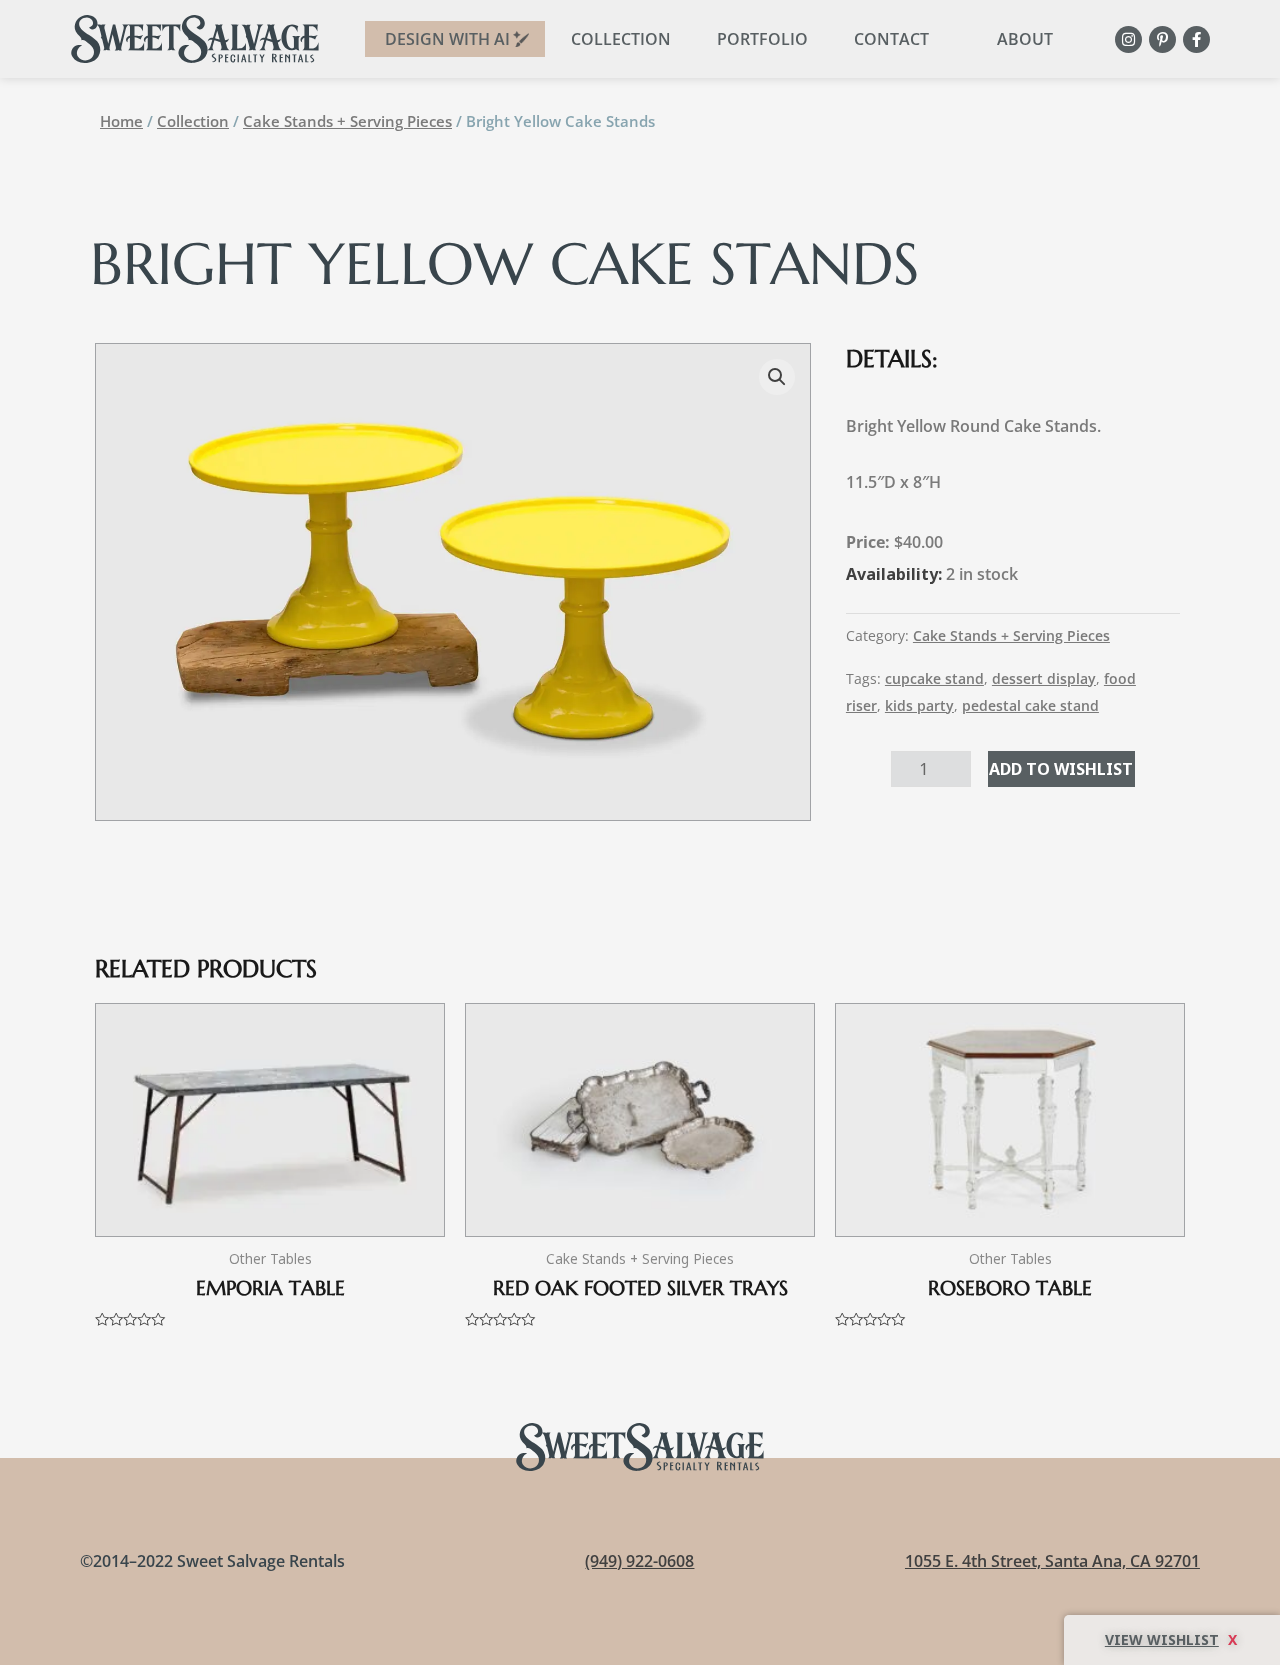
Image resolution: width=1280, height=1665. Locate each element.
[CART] (1172, 1640)
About (1025, 39)
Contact (891, 39)
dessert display (1044, 678)
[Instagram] (1128, 39)
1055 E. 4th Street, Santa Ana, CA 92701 (1052, 1561)
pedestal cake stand (1030, 705)
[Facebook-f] (1196, 39)
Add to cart (1061, 769)
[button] (777, 377)
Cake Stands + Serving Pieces (347, 121)
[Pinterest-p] (1162, 39)
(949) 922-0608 (639, 1561)
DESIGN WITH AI (447, 39)
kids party (919, 705)
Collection (621, 39)
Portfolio (762, 39)
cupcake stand (934, 678)
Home (121, 121)
